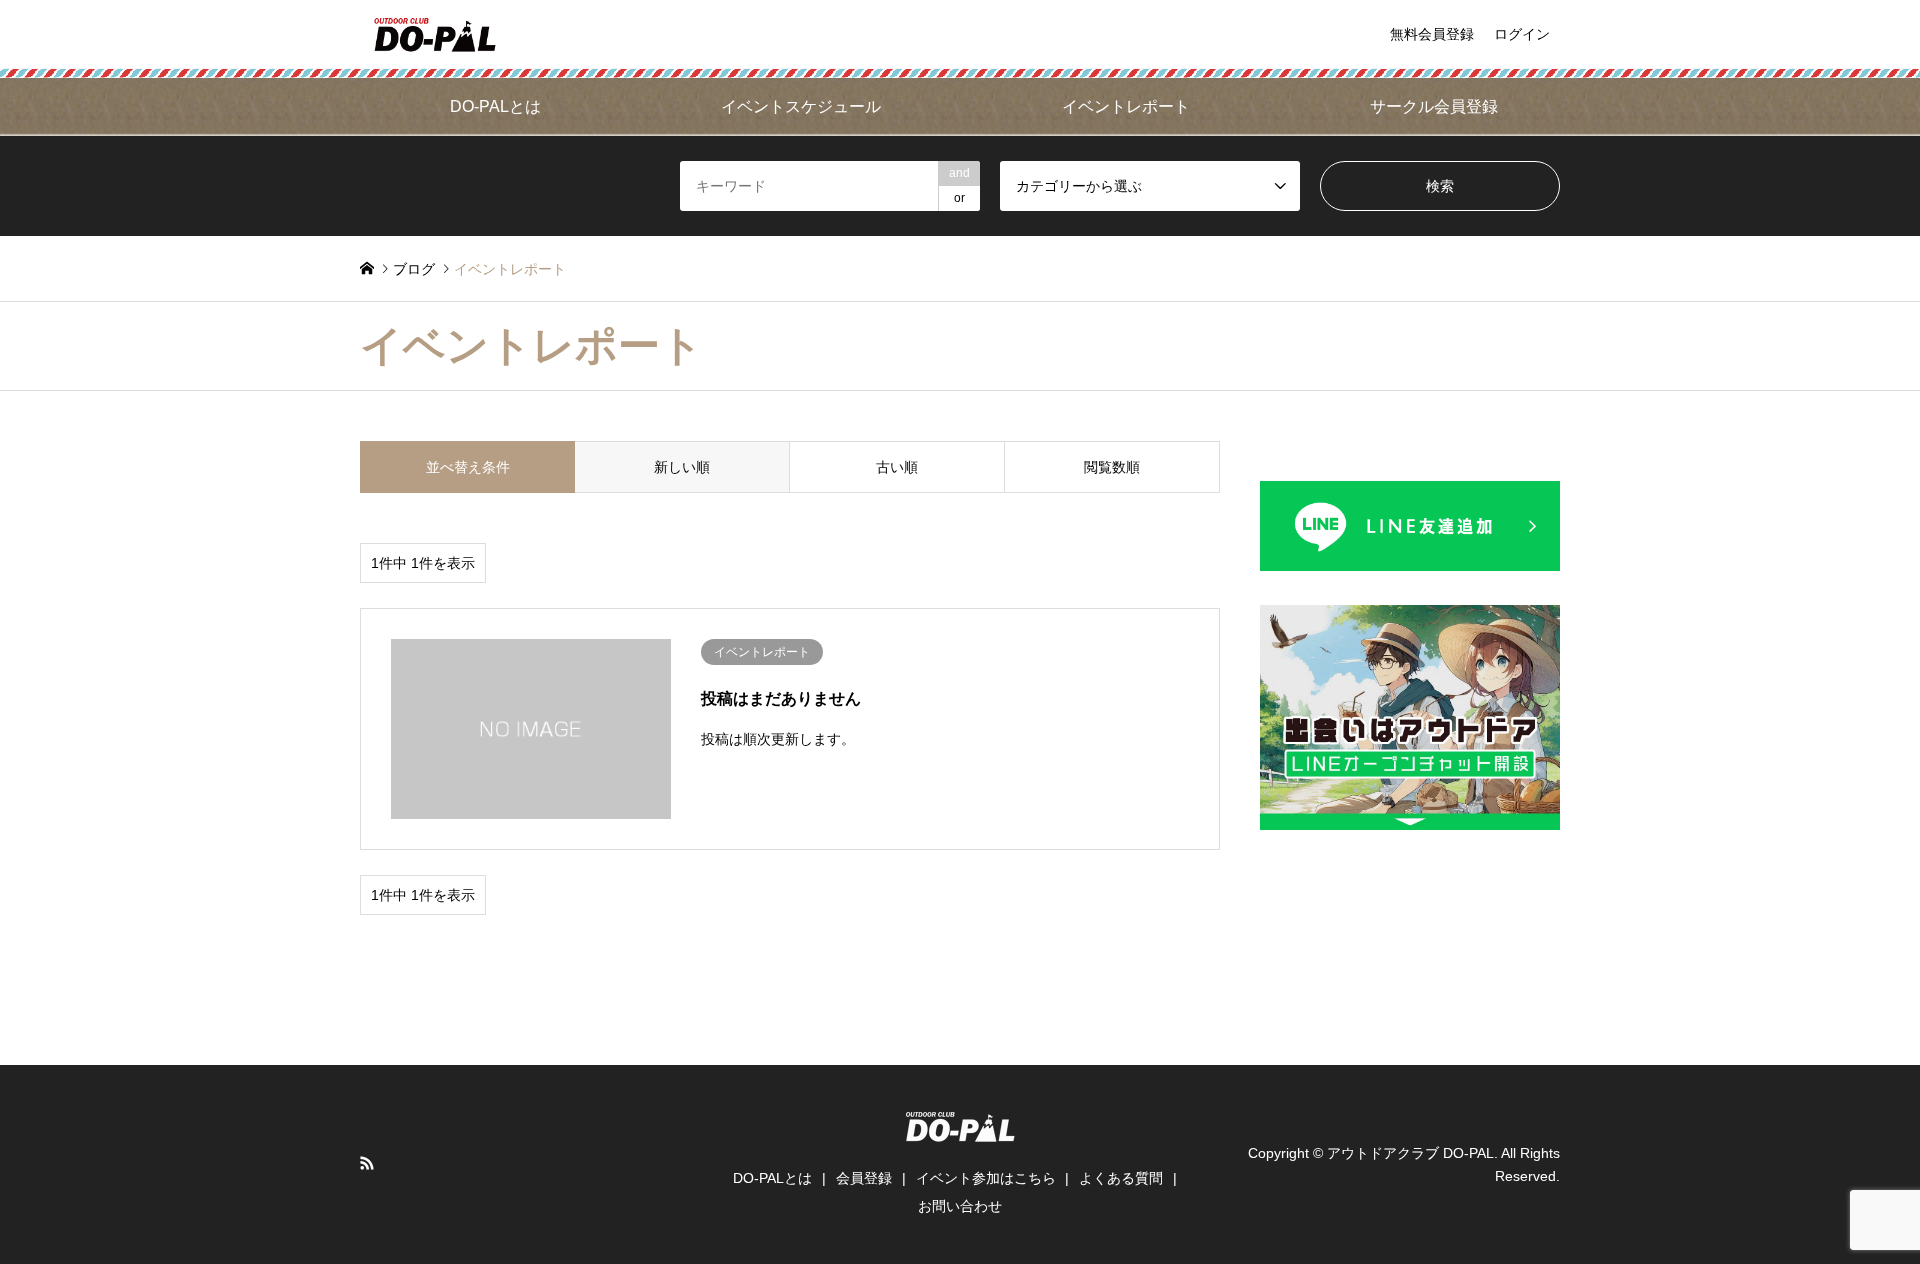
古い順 (897, 467)
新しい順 (682, 467)
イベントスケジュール (801, 106)
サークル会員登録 (1434, 106)
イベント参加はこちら (986, 1178)
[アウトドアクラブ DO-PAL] (435, 34)
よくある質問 (1121, 1178)
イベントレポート (1126, 106)
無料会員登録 (1432, 34)
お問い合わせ (960, 1206)
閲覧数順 (1112, 467)
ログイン (1522, 34)
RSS (367, 1163)
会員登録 (864, 1178)
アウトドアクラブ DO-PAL (1410, 1153)
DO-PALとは (495, 106)
